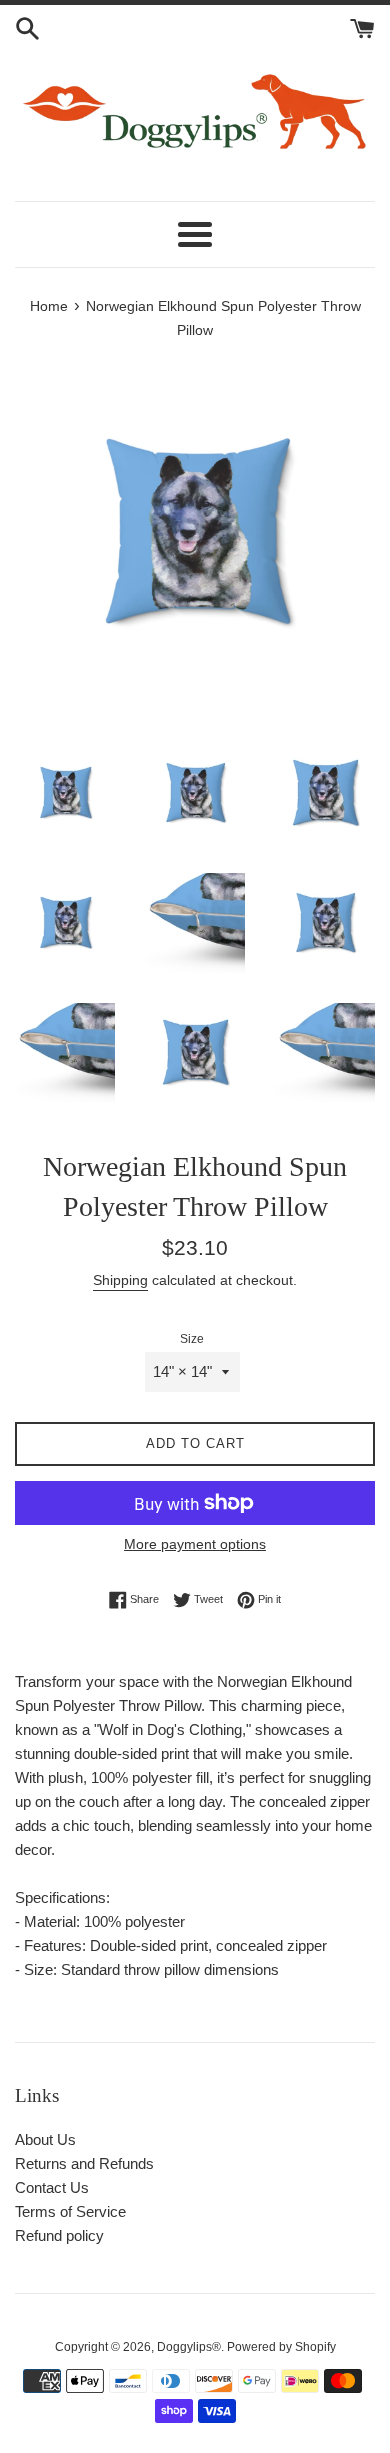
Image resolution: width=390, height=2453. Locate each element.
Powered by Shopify (281, 2347)
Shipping (120, 1280)
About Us (45, 2139)
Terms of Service (70, 2211)
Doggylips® (189, 2347)
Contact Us (52, 2187)
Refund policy (59, 2235)
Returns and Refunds (84, 2163)
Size (192, 1339)
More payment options (195, 1544)
